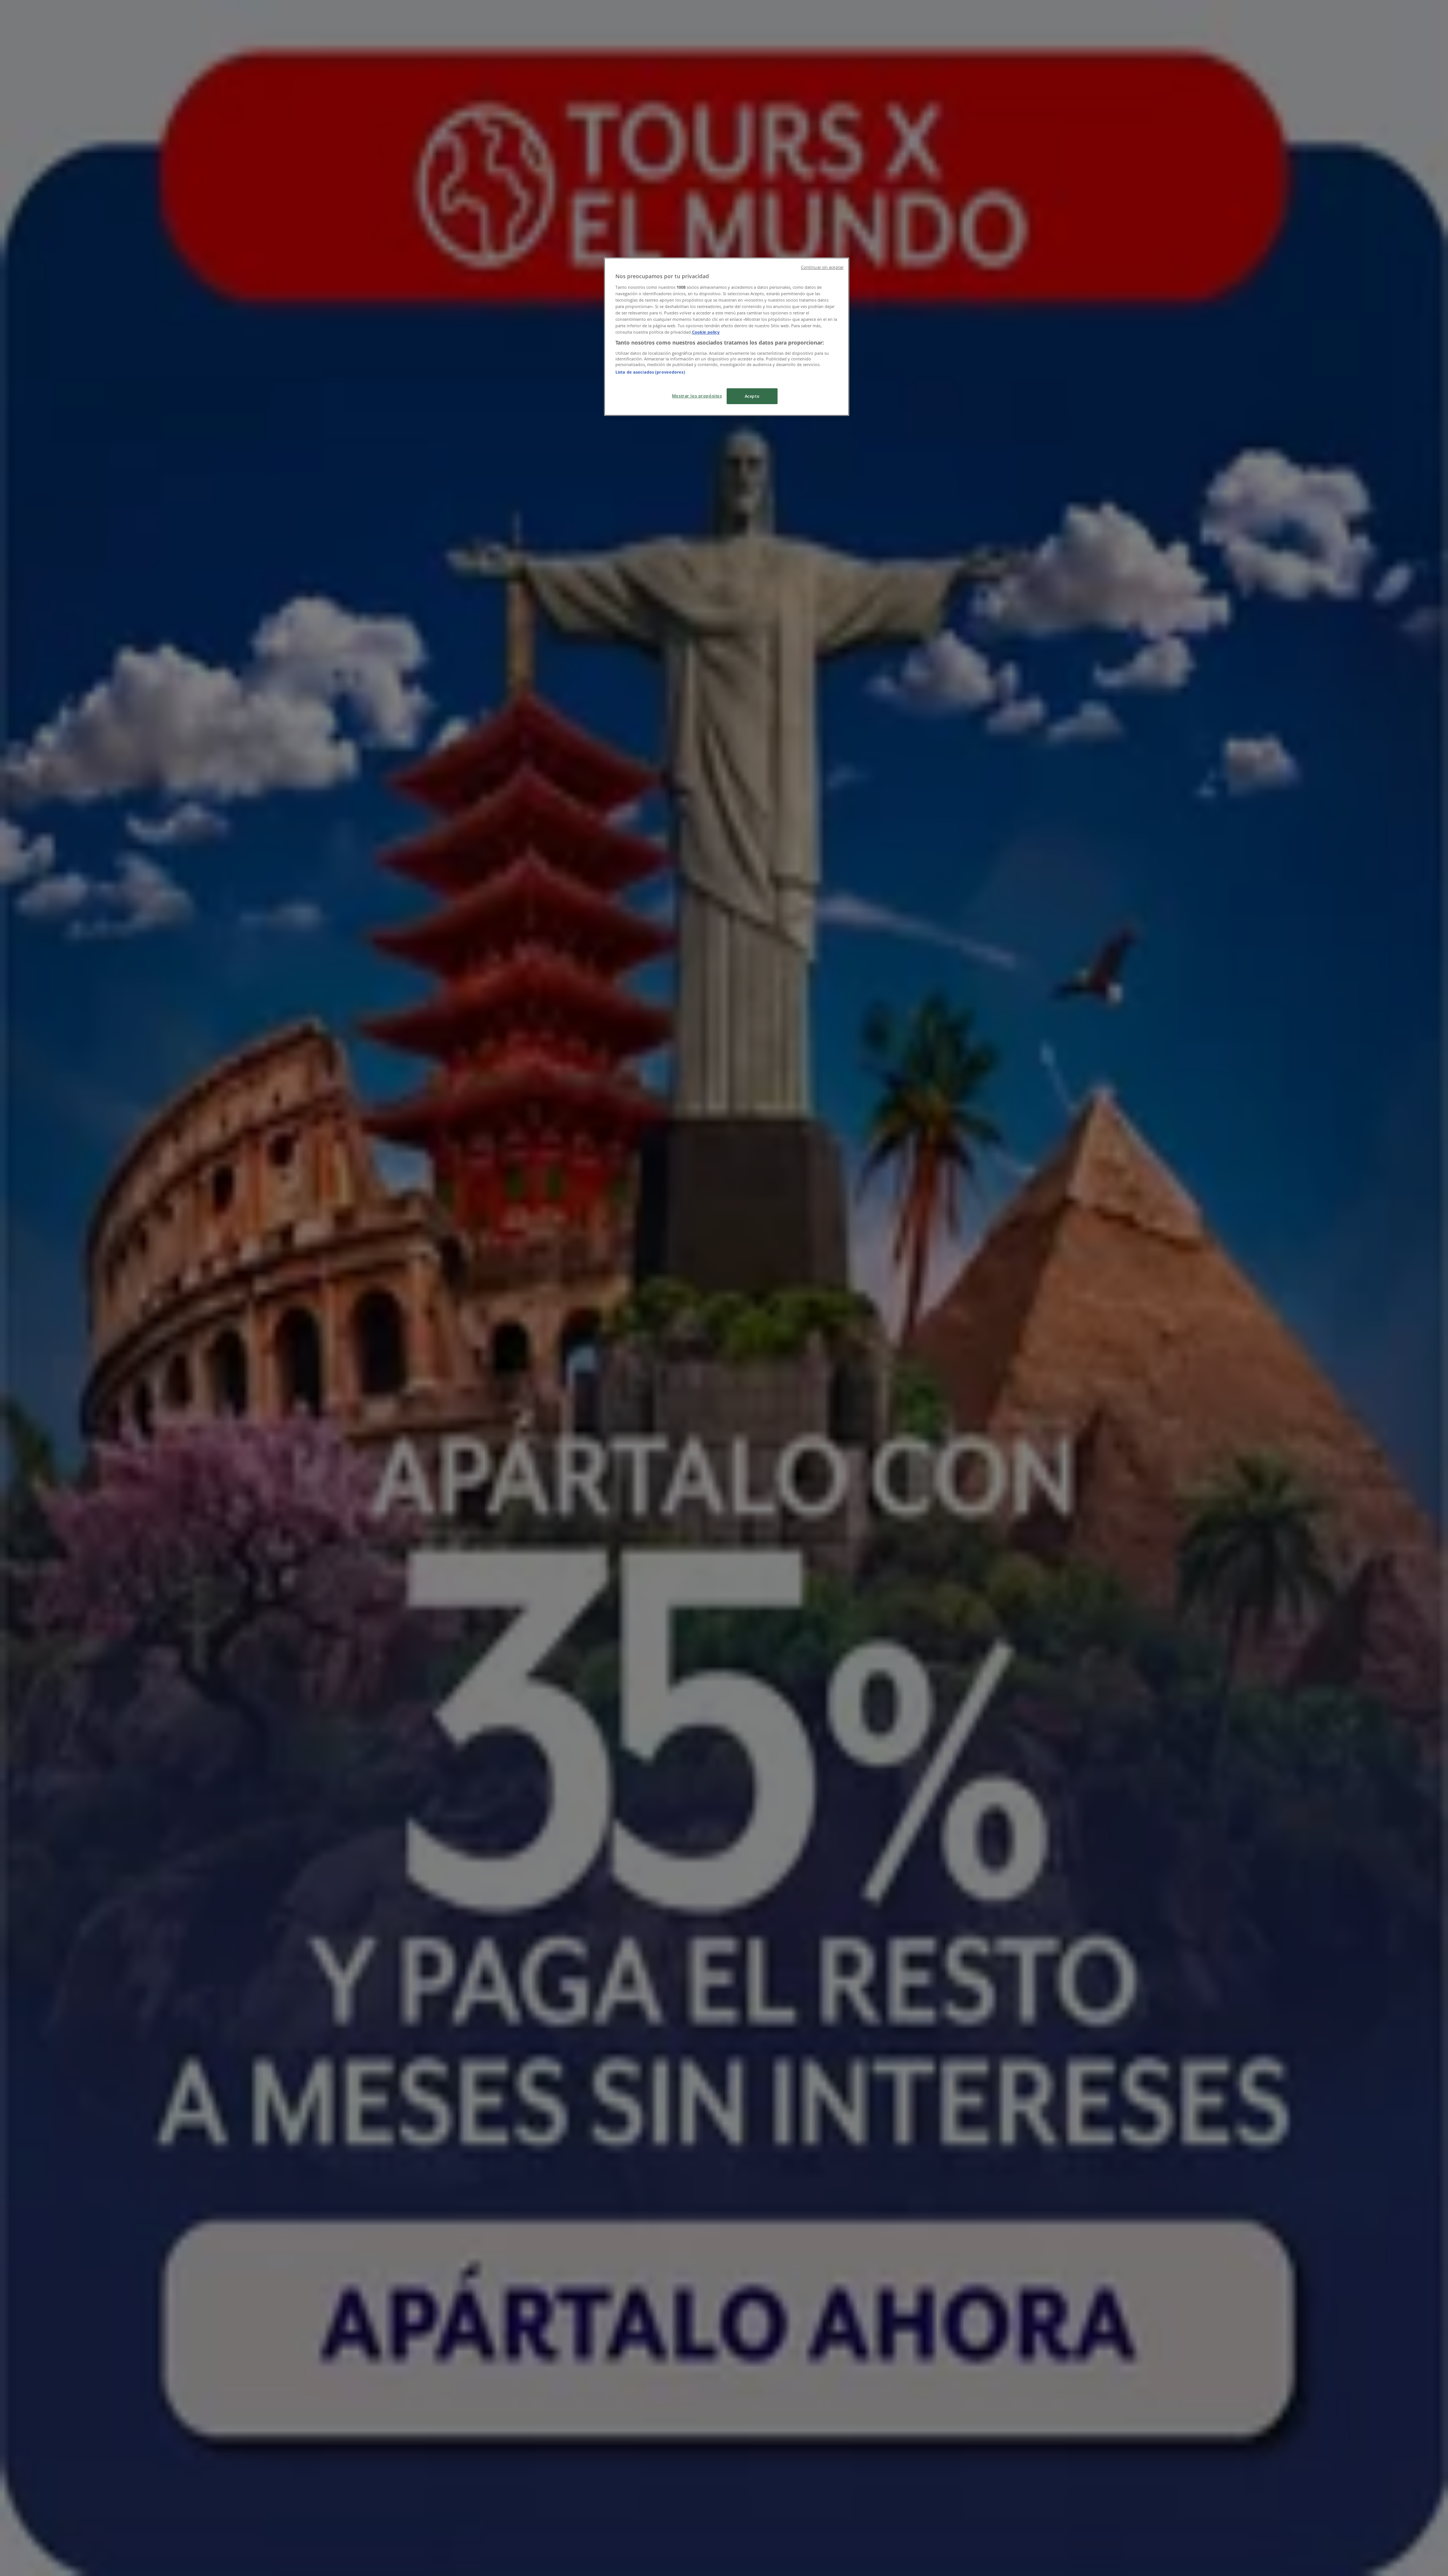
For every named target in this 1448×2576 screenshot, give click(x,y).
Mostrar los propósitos (697, 396)
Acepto (752, 396)
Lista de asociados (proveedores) (650, 372)
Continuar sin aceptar (822, 267)
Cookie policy (706, 332)
